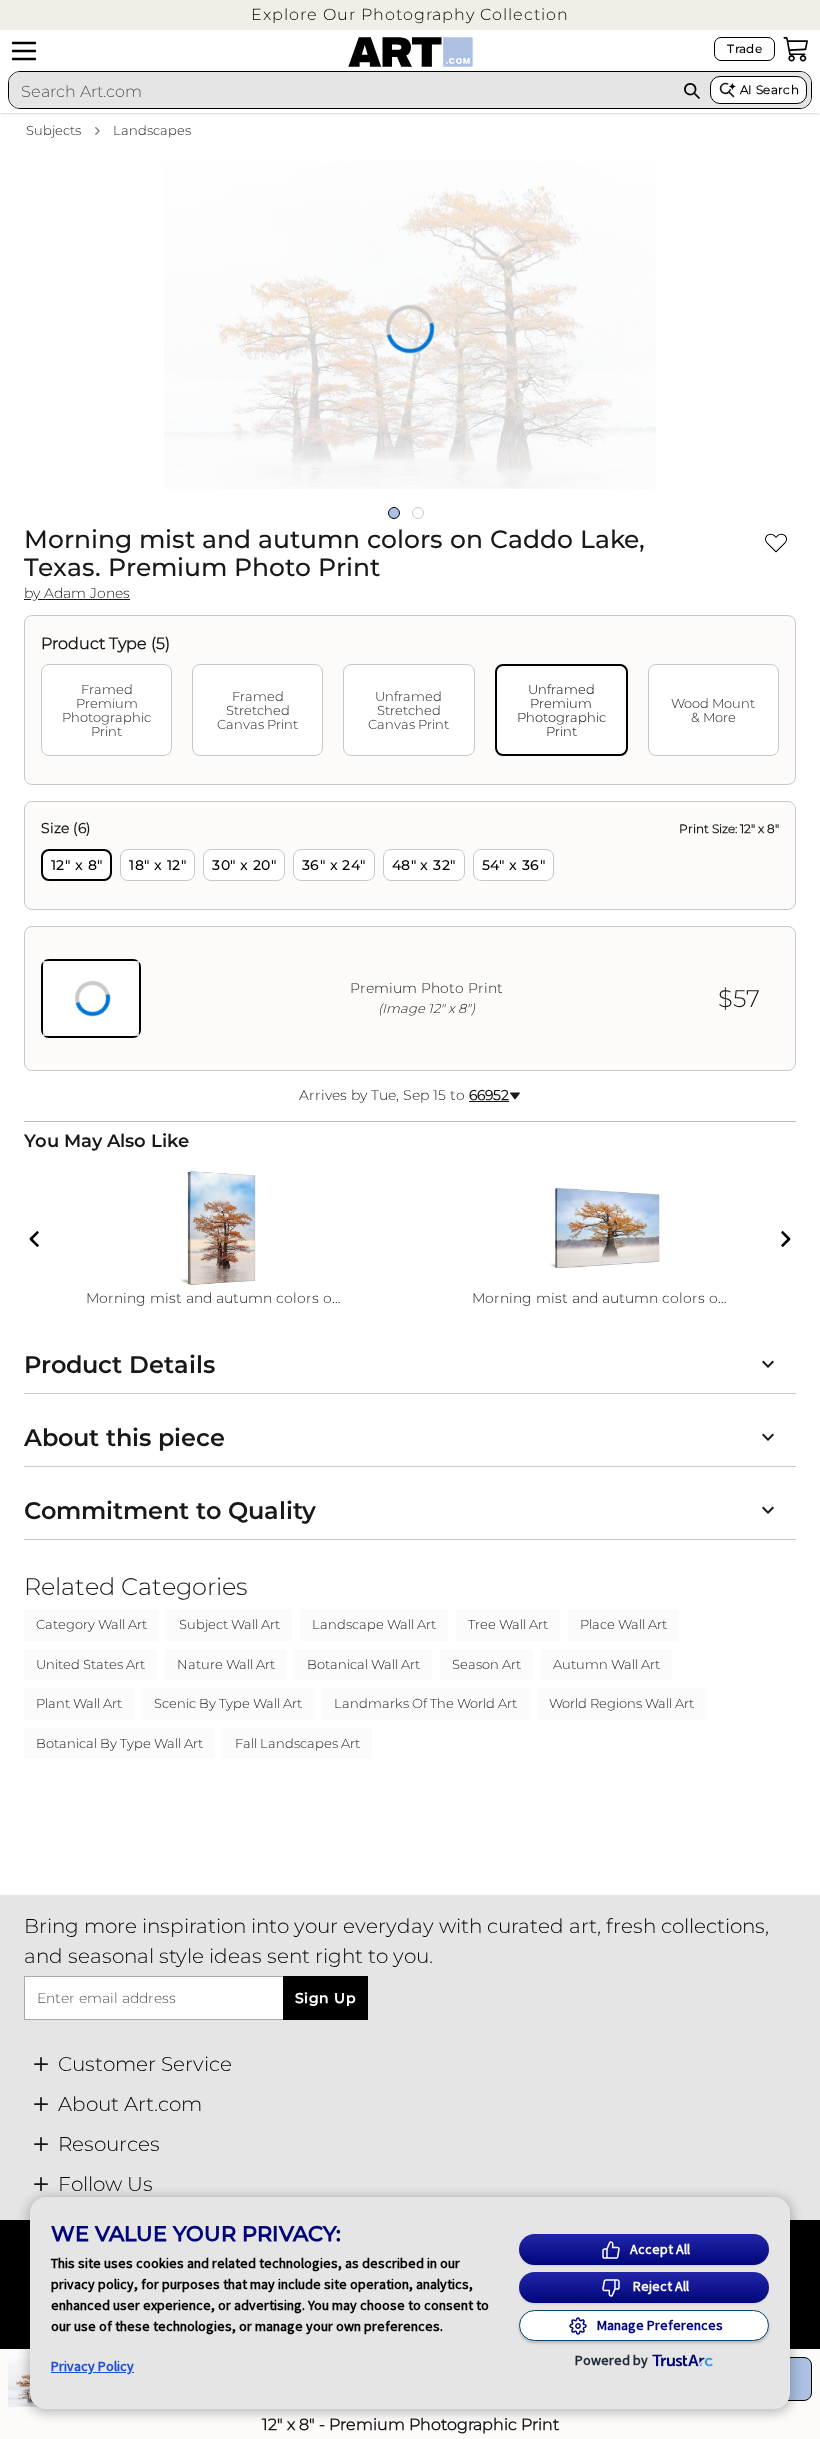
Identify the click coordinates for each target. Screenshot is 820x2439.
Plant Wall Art (79, 1703)
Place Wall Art (623, 1624)
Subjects (53, 130)
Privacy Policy (92, 2366)
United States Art (90, 1664)
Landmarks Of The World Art (425, 1703)
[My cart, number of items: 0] (796, 49)
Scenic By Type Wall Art (228, 1703)
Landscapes (152, 130)
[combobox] (341, 91)
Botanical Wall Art (363, 1664)
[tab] (106, 710)
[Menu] (24, 51)
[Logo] (410, 52)
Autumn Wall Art (606, 1664)
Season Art (486, 1664)
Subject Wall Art (229, 1624)
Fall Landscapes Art (297, 1743)
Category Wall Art (91, 1624)
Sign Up (325, 1998)
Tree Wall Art (508, 1624)
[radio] (76, 865)
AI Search (769, 89)
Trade (744, 48)
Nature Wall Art (226, 1664)
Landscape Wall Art (374, 1624)
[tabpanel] (410, 936)
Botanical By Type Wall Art (119, 1743)
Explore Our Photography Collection (410, 14)
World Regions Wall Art (621, 1703)
